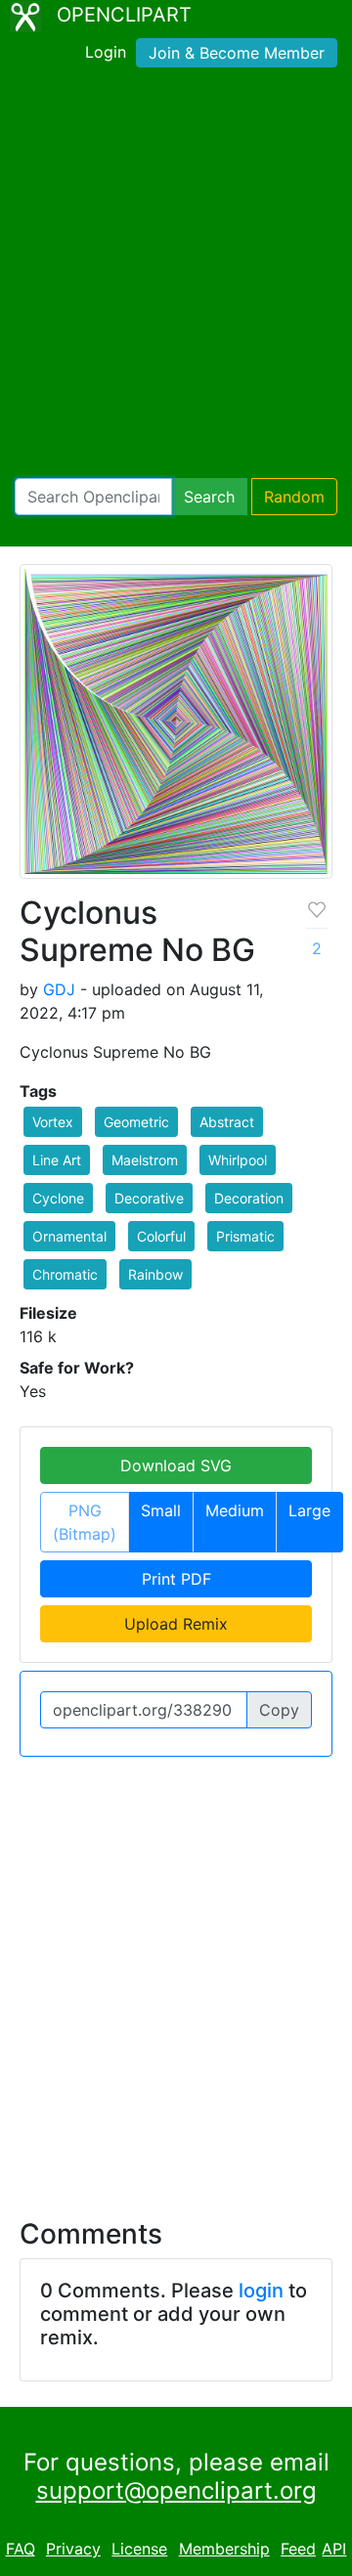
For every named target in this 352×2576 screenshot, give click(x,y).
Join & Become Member (237, 53)
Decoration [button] (249, 1198)
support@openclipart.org (176, 2490)
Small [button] (161, 1510)
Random (294, 497)
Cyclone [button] (58, 1198)
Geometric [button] (136, 1122)
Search (209, 497)
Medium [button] (235, 1510)
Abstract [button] (227, 1122)
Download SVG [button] (176, 1465)
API (334, 2549)
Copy (279, 1710)
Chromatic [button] (65, 1274)
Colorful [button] (161, 1236)
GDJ (59, 989)
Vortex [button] (53, 1122)
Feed (298, 2549)
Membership (224, 2549)
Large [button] (309, 1510)
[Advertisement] (176, 277)
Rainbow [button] (155, 1274)
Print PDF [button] (176, 1579)
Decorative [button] (149, 1198)
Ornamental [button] (69, 1236)
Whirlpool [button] (238, 1160)
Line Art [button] (57, 1160)
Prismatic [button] (245, 1236)
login (261, 2291)
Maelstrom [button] (145, 1160)
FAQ (21, 2549)
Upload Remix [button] (176, 1624)
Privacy (73, 2549)
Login (106, 52)
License (139, 2549)
